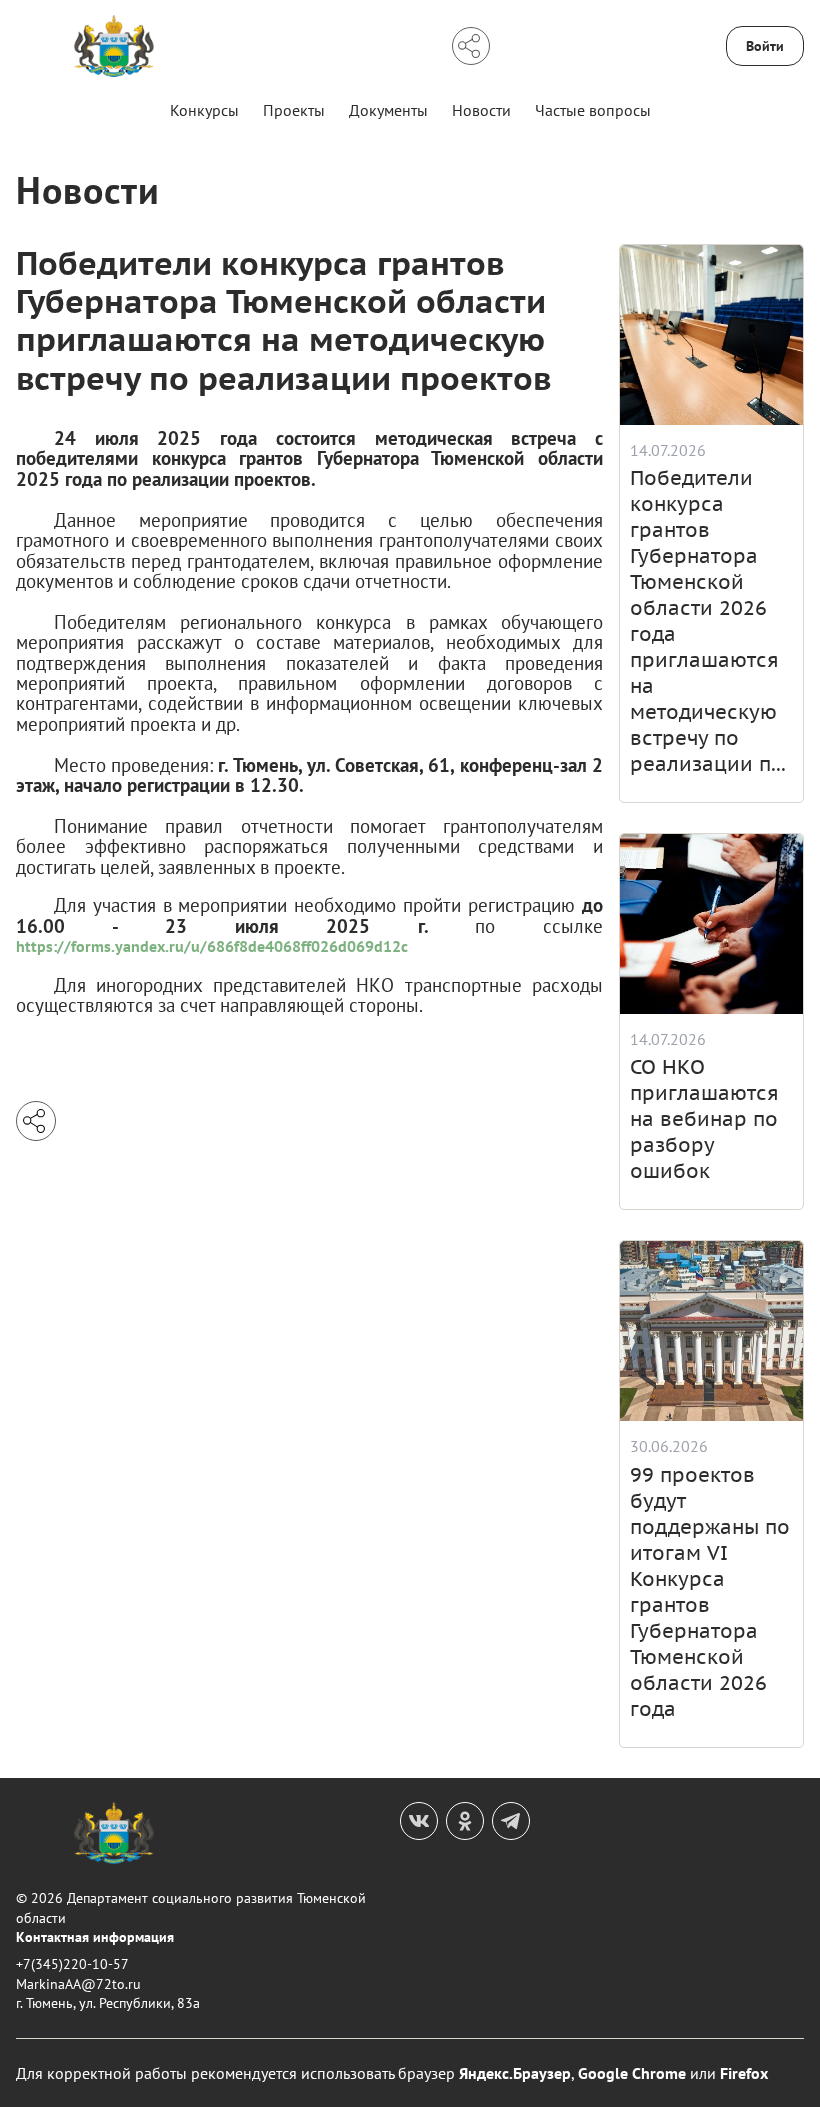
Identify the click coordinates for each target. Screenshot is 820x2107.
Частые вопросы (593, 110)
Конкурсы (204, 110)
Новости (481, 110)
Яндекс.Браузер (515, 2073)
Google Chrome (632, 2073)
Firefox (744, 2073)
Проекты (294, 110)
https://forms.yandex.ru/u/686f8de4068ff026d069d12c (212, 946)
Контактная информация (95, 1937)
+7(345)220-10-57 (72, 1964)
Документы (388, 110)
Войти (765, 46)
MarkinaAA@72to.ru (78, 1984)
